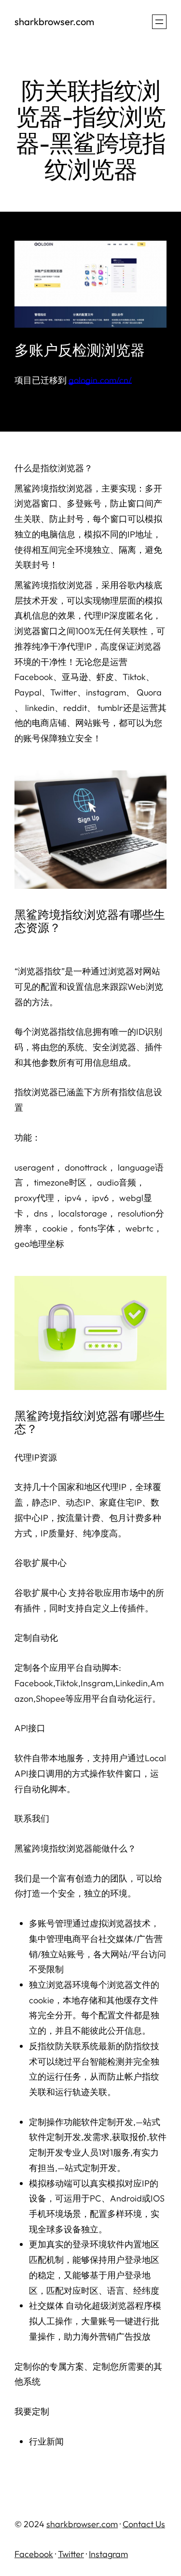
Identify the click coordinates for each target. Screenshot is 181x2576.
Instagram (108, 2554)
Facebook (34, 2554)
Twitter (71, 2554)
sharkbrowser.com (54, 22)
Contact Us (144, 2524)
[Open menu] (159, 22)
